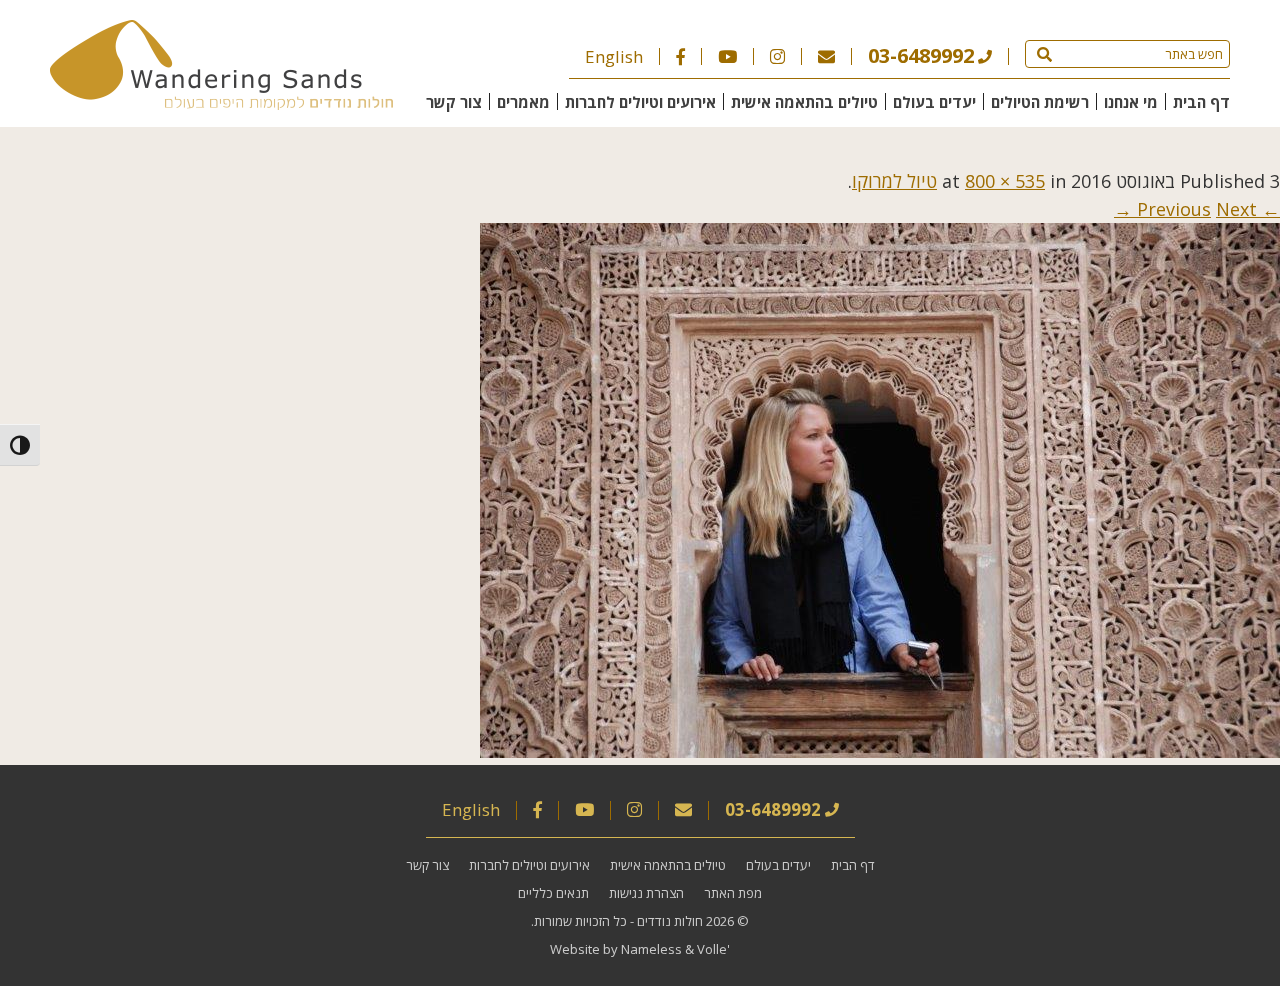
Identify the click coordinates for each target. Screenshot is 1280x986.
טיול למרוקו (894, 181)
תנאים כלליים (553, 893)
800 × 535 (1005, 181)
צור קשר (454, 102)
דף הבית (1201, 102)
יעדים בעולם (934, 102)
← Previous (1208, 209)
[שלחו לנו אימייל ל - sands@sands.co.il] (826, 56)
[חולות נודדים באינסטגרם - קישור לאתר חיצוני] (777, 56)
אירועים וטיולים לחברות (640, 102)
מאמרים (523, 102)
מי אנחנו (1131, 102)
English (614, 56)
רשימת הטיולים (1040, 102)
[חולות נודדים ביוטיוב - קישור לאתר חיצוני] (727, 56)
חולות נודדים (670, 921)
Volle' (713, 949)
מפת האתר (733, 893)
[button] (1044, 54)
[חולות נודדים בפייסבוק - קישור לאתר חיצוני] (680, 56)
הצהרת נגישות (646, 893)
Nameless (651, 949)
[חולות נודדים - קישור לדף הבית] (221, 103)
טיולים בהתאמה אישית (804, 102)
